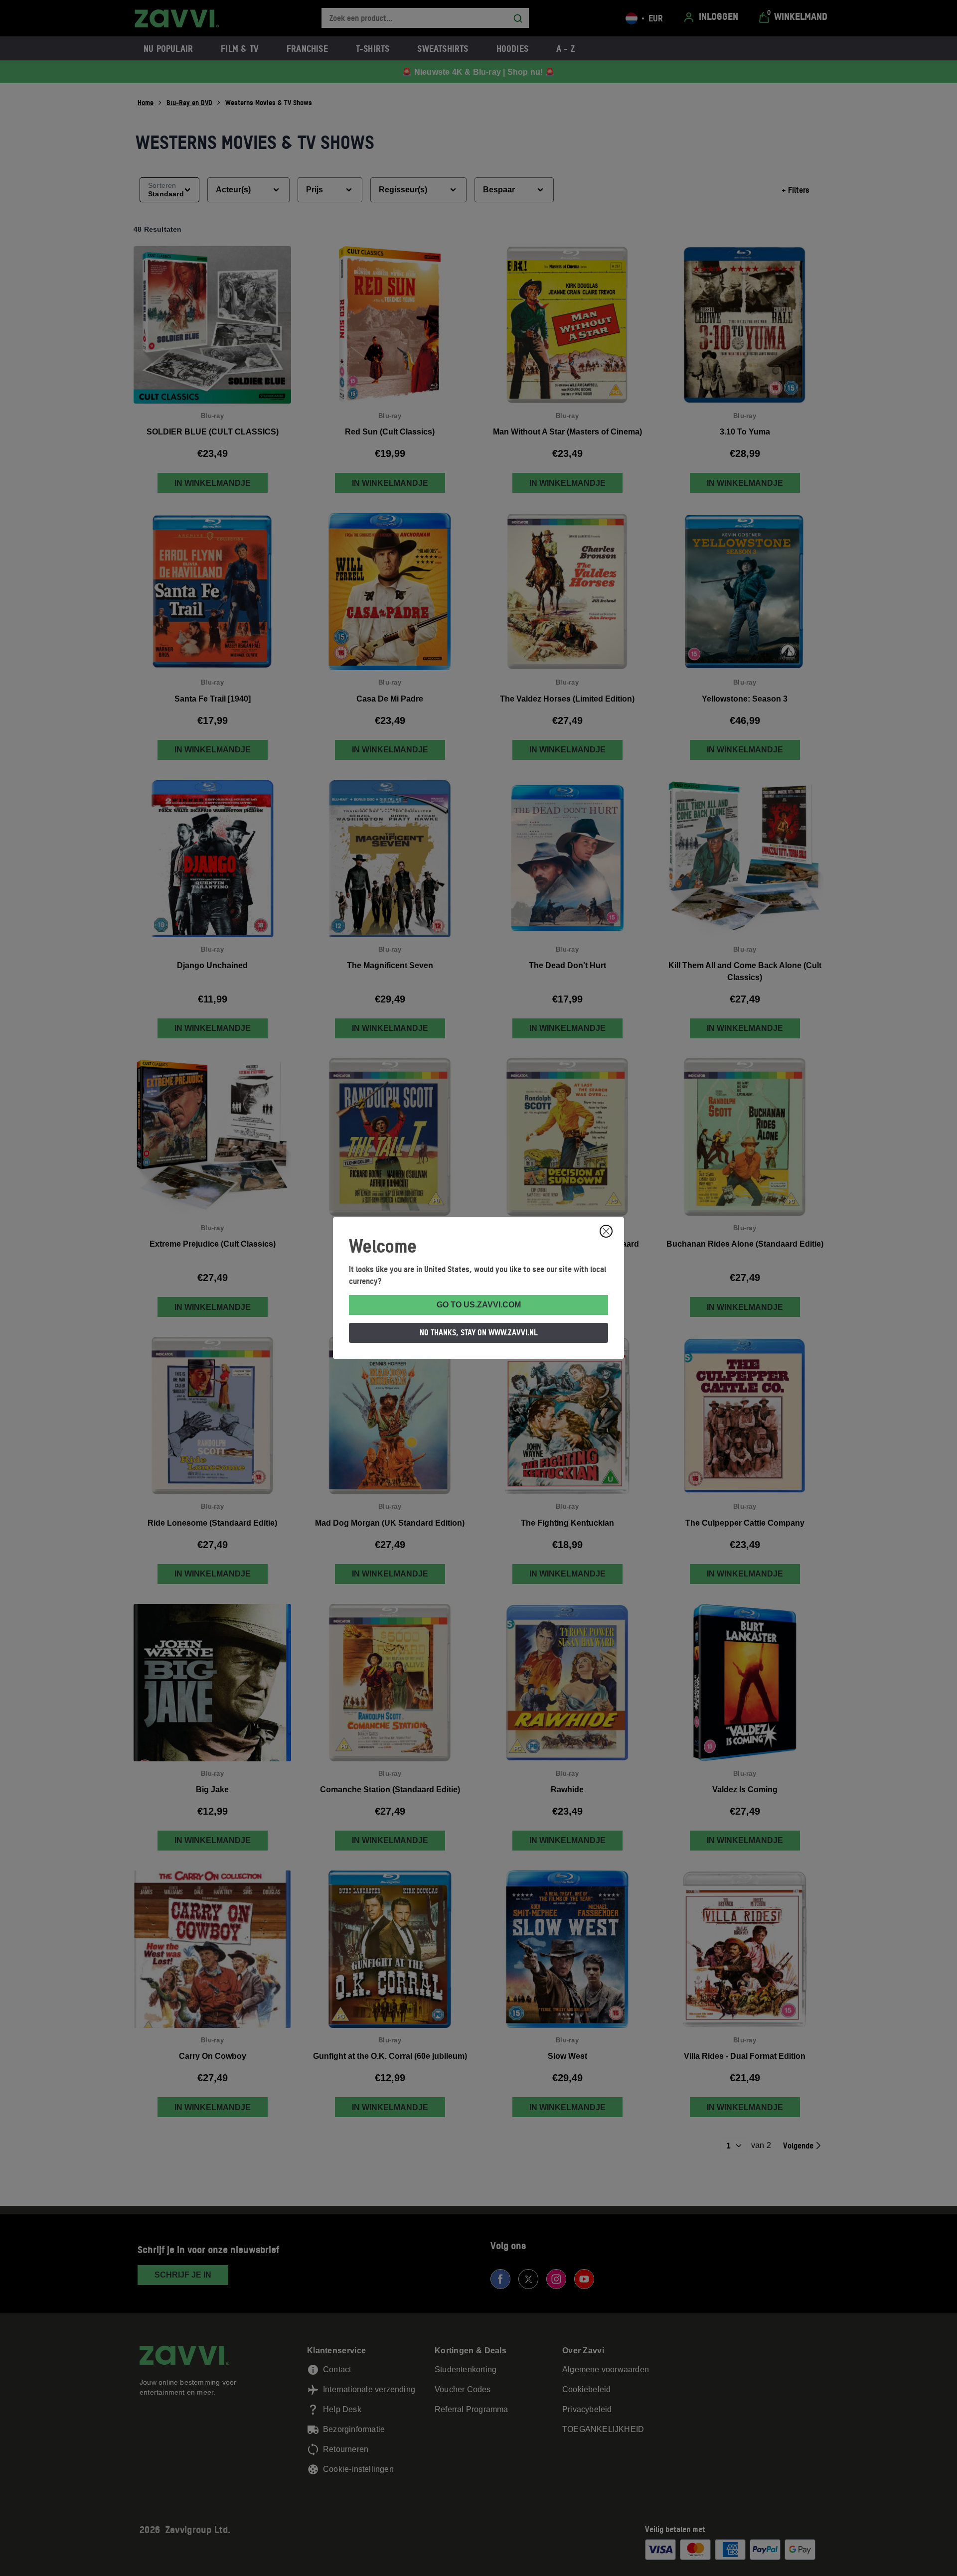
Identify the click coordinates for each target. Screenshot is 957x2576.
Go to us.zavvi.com (479, 1305)
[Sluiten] (606, 1231)
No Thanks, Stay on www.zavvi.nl (479, 1332)
